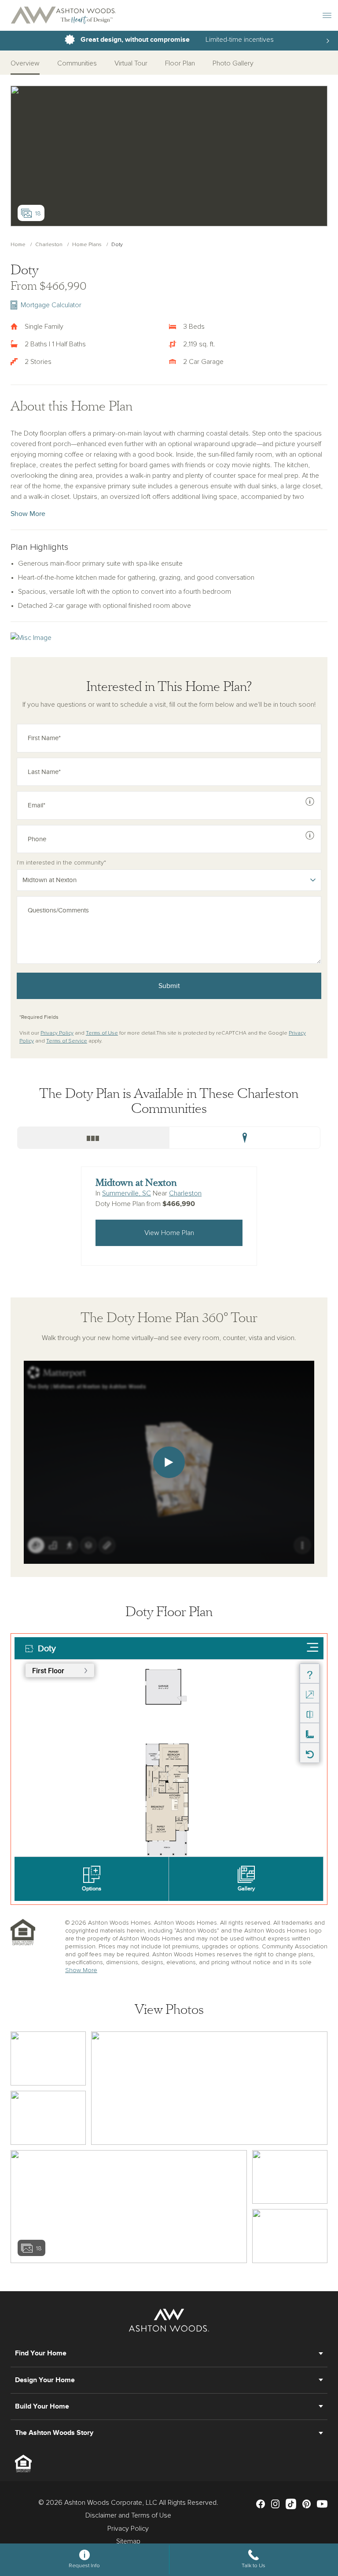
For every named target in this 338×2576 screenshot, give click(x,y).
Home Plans (87, 245)
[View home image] (48, 2058)
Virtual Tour (131, 63)
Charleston (49, 245)
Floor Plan (180, 63)
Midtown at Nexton (136, 1183)
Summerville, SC (127, 1193)
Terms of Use (102, 1033)
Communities (77, 63)
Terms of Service (67, 1041)
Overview (25, 63)
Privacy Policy (57, 1033)
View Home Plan (169, 1233)
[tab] (93, 1138)
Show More (28, 514)
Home (18, 245)
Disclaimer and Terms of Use (128, 2515)
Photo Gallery (233, 63)
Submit (169, 986)
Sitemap (128, 2541)
